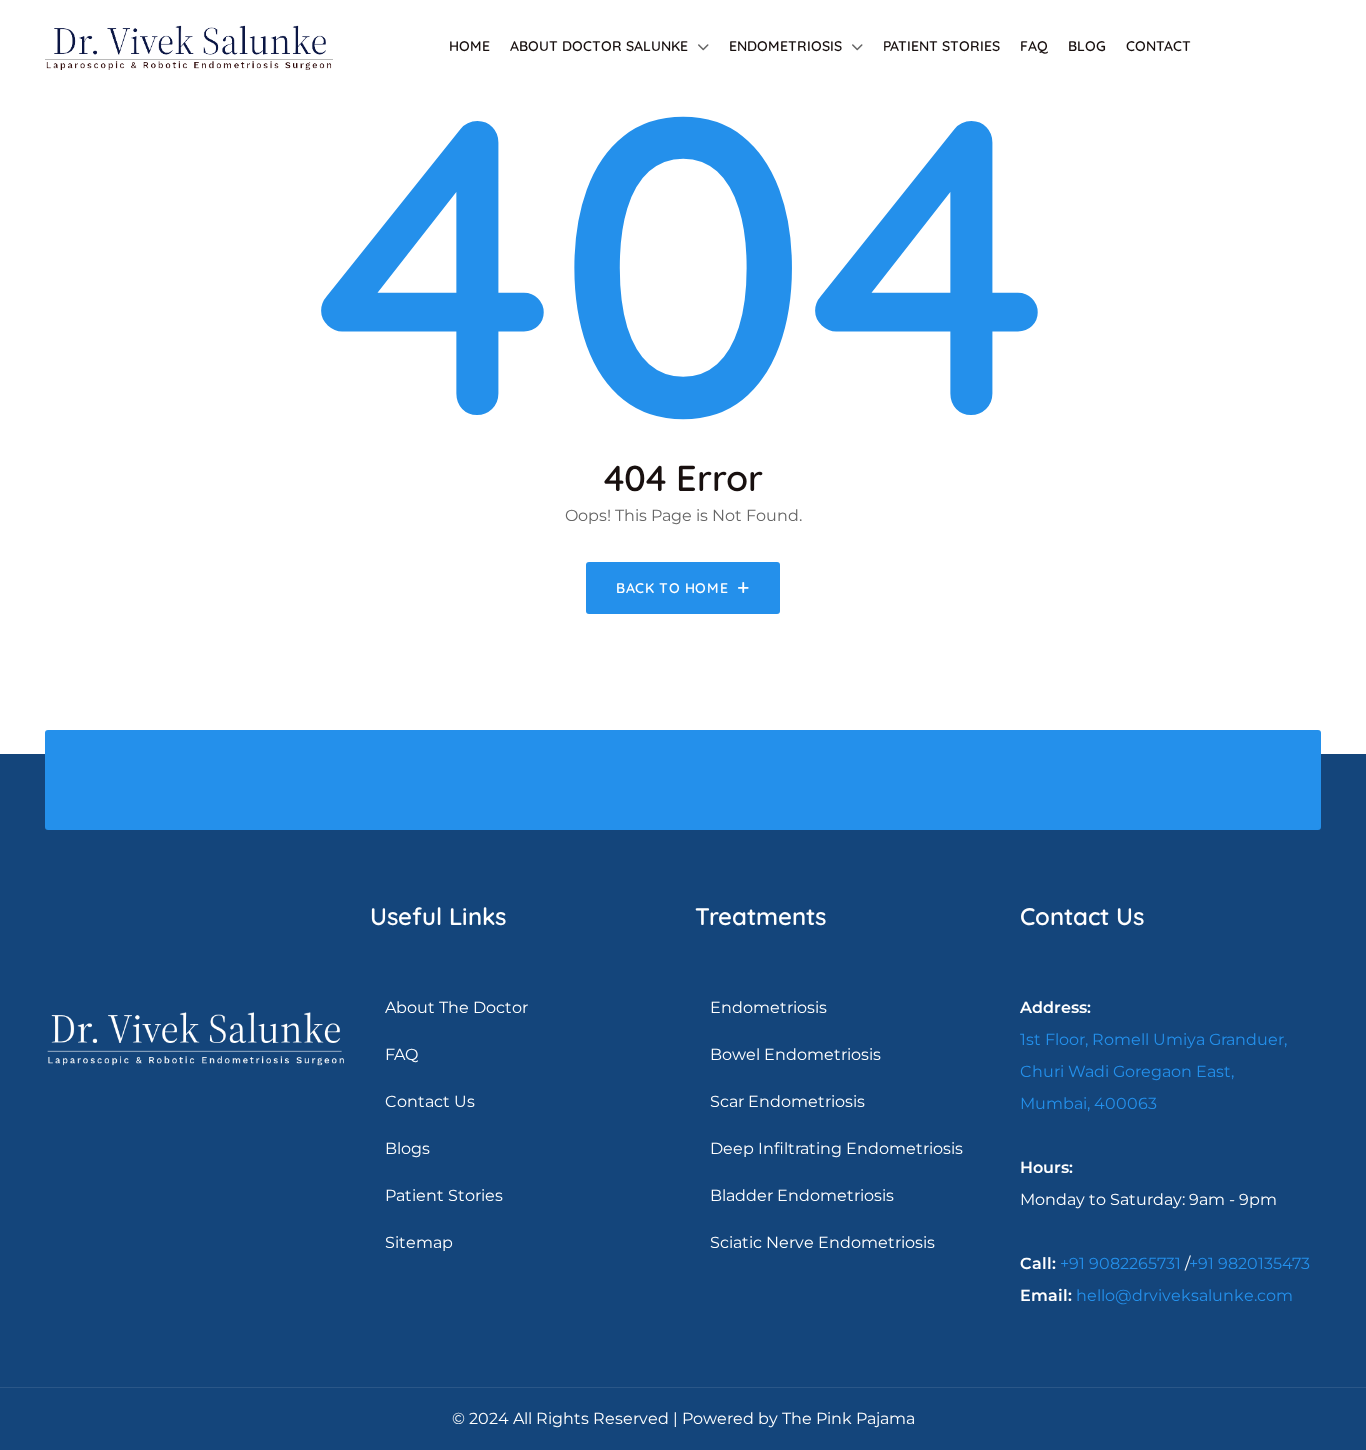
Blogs (407, 1148)
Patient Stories (941, 46)
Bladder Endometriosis (802, 1195)
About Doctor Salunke (599, 46)
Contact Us (430, 1101)
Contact (1158, 46)
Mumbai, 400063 (1088, 1103)
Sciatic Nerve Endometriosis (822, 1242)
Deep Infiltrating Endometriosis (836, 1148)
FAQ (1034, 46)
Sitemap (419, 1242)
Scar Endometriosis (787, 1101)
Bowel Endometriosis (795, 1054)
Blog (1087, 46)
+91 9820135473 (1249, 1263)
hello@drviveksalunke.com (1184, 1295)
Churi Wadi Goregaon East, (1127, 1071)
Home (469, 46)
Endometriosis (785, 46)
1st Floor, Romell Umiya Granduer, (1153, 1039)
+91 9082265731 (1120, 1263)
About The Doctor (456, 1007)
